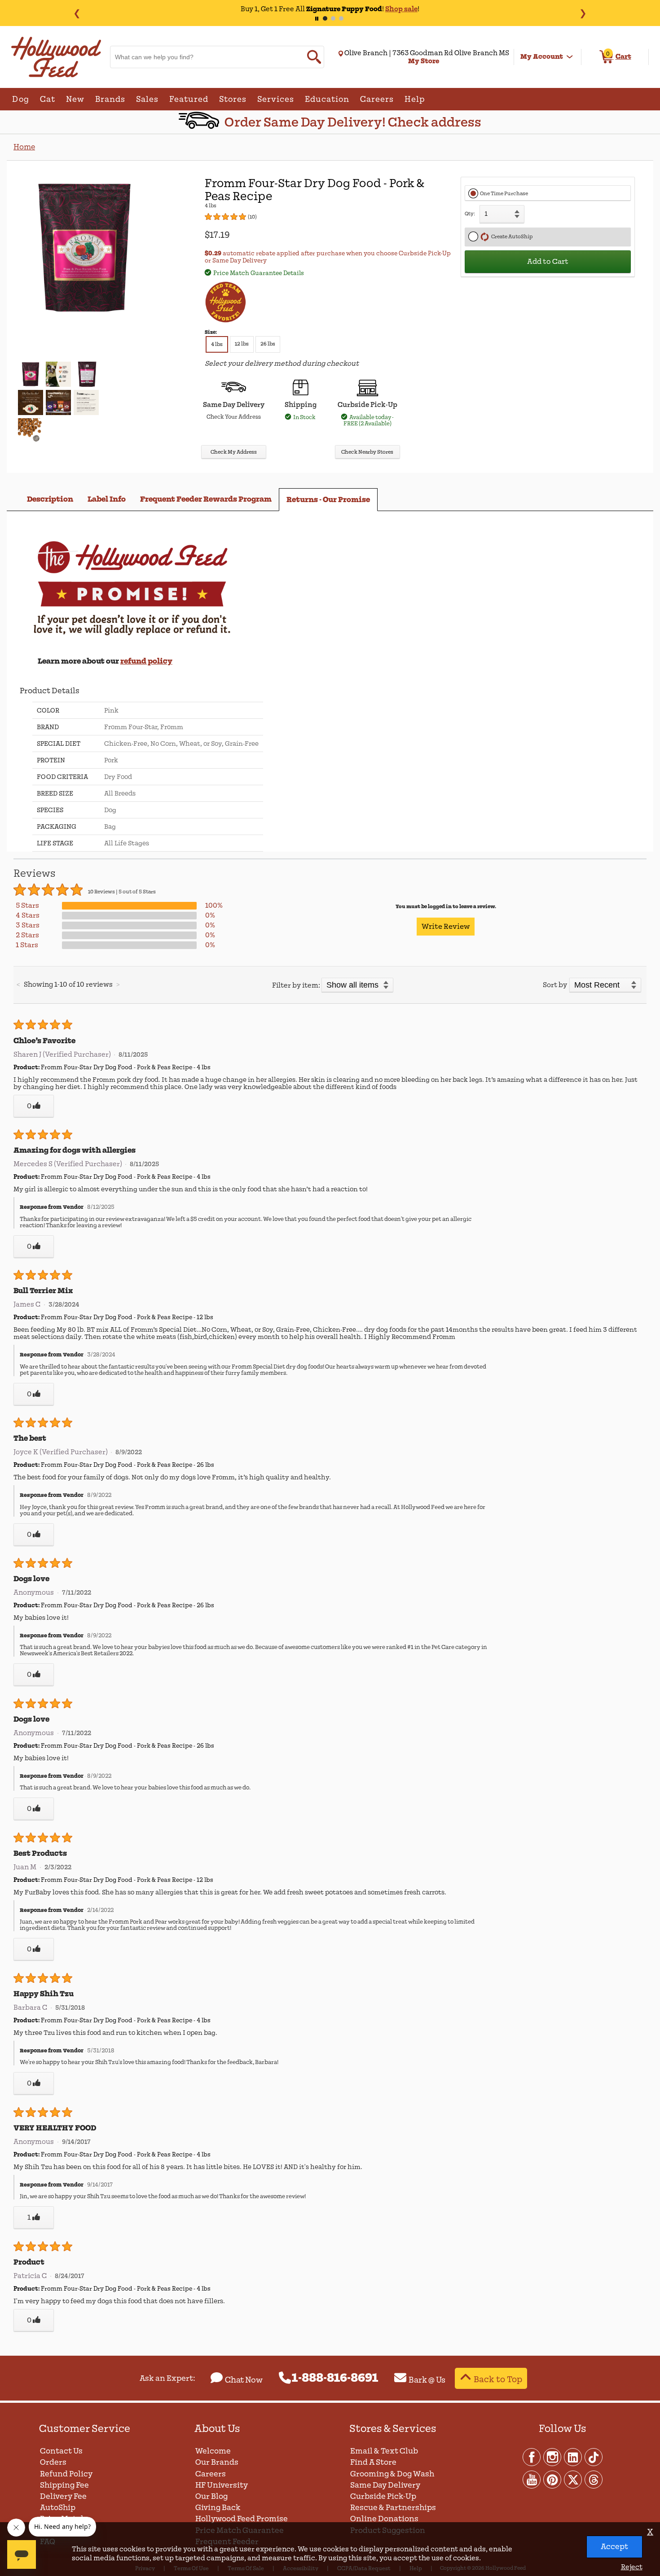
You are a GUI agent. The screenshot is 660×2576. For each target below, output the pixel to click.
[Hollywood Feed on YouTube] (532, 2479)
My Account (542, 57)
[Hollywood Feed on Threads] (594, 2479)
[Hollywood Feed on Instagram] (553, 2457)
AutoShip (58, 2508)
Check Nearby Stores (367, 452)
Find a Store (373, 2462)
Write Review (446, 927)
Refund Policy (66, 2474)
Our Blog (211, 2496)
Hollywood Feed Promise (242, 2519)
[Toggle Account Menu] (570, 57)
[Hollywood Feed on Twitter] (573, 2479)
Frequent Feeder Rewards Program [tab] (206, 499)
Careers (211, 2474)
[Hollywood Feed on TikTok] (594, 2457)
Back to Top (498, 2379)
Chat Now (244, 2380)
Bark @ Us (427, 2380)
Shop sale (401, 9)
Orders (53, 2462)
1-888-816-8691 (335, 2378)
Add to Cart (548, 262)
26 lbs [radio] (268, 344)
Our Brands (217, 2462)
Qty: (470, 214)
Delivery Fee (63, 2496)
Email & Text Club (384, 2451)
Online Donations (384, 2519)
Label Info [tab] (107, 499)
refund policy (146, 661)
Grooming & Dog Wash (392, 2474)
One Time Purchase (504, 194)
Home (24, 147)
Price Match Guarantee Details (259, 273)
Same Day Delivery (385, 2485)
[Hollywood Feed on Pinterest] (553, 2479)
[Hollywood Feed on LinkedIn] (573, 2457)
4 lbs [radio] (217, 344)
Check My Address (234, 452)
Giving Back (218, 2508)
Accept (614, 2547)
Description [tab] (50, 499)
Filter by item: (296, 985)
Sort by (555, 985)
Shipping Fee (64, 2485)
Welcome (213, 2451)
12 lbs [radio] (242, 344)
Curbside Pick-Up (383, 2496)
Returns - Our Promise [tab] (328, 500)
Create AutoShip (511, 237)
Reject (632, 2567)
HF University (222, 2485)
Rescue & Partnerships (393, 2508)
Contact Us (61, 2451)
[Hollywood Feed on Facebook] (532, 2457)
